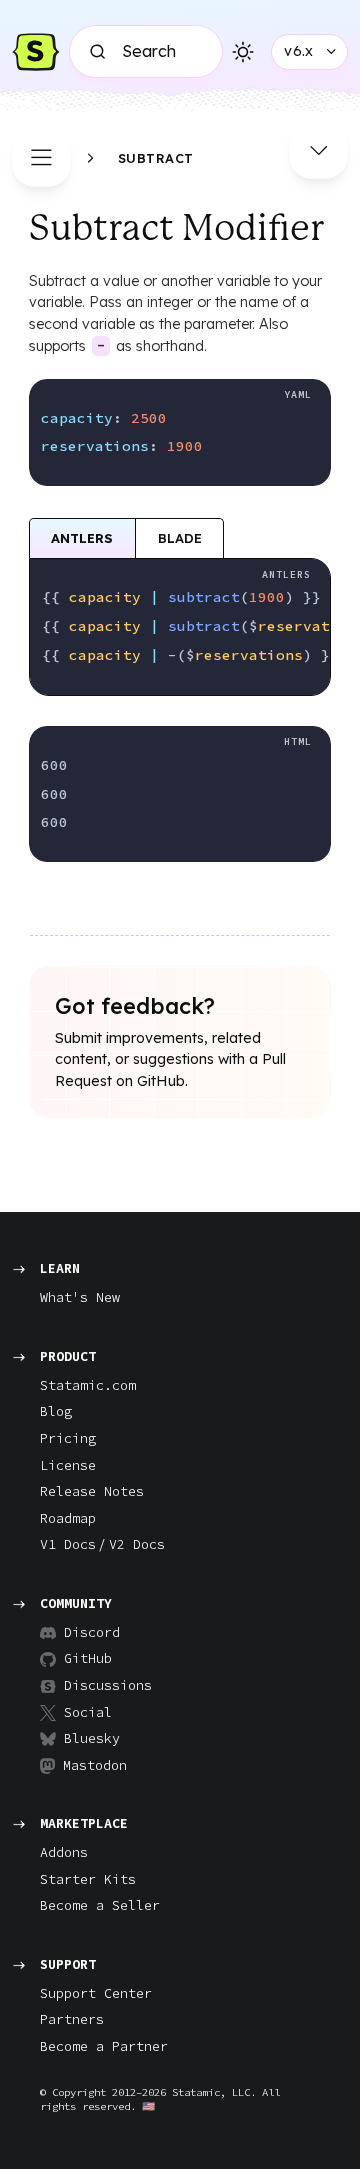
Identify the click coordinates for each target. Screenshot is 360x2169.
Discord (92, 1632)
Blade (180, 538)
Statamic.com (88, 1385)
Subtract (156, 158)
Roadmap (68, 1518)
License (68, 1465)
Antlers (82, 538)
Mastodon (95, 1765)
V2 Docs (137, 1544)
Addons (64, 1852)
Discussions (100, 1685)
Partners (72, 2019)
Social (88, 1712)
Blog (56, 1411)
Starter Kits (88, 1879)
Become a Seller (100, 1905)
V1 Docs (68, 1544)
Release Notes (92, 1491)
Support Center (96, 1993)
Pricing (68, 1438)
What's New (80, 1297)
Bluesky (92, 1738)
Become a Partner (104, 2046)
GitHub (88, 1658)
